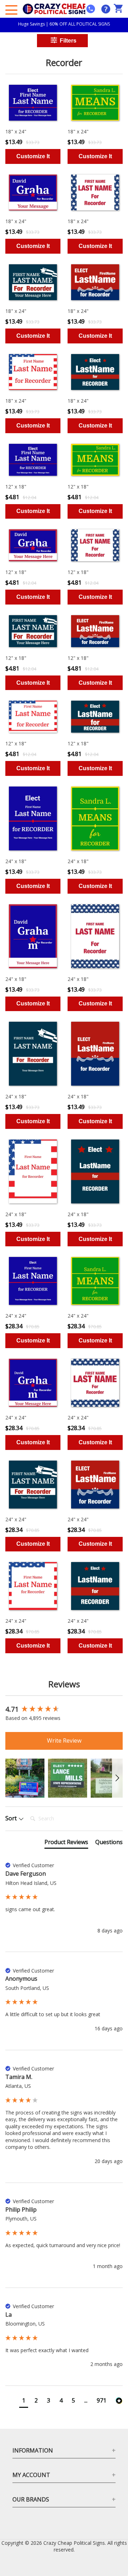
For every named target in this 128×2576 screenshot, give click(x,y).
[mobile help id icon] (91, 9)
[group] (64, 1710)
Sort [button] (12, 1818)
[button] (25, 1778)
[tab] (66, 1843)
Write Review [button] (64, 1741)
